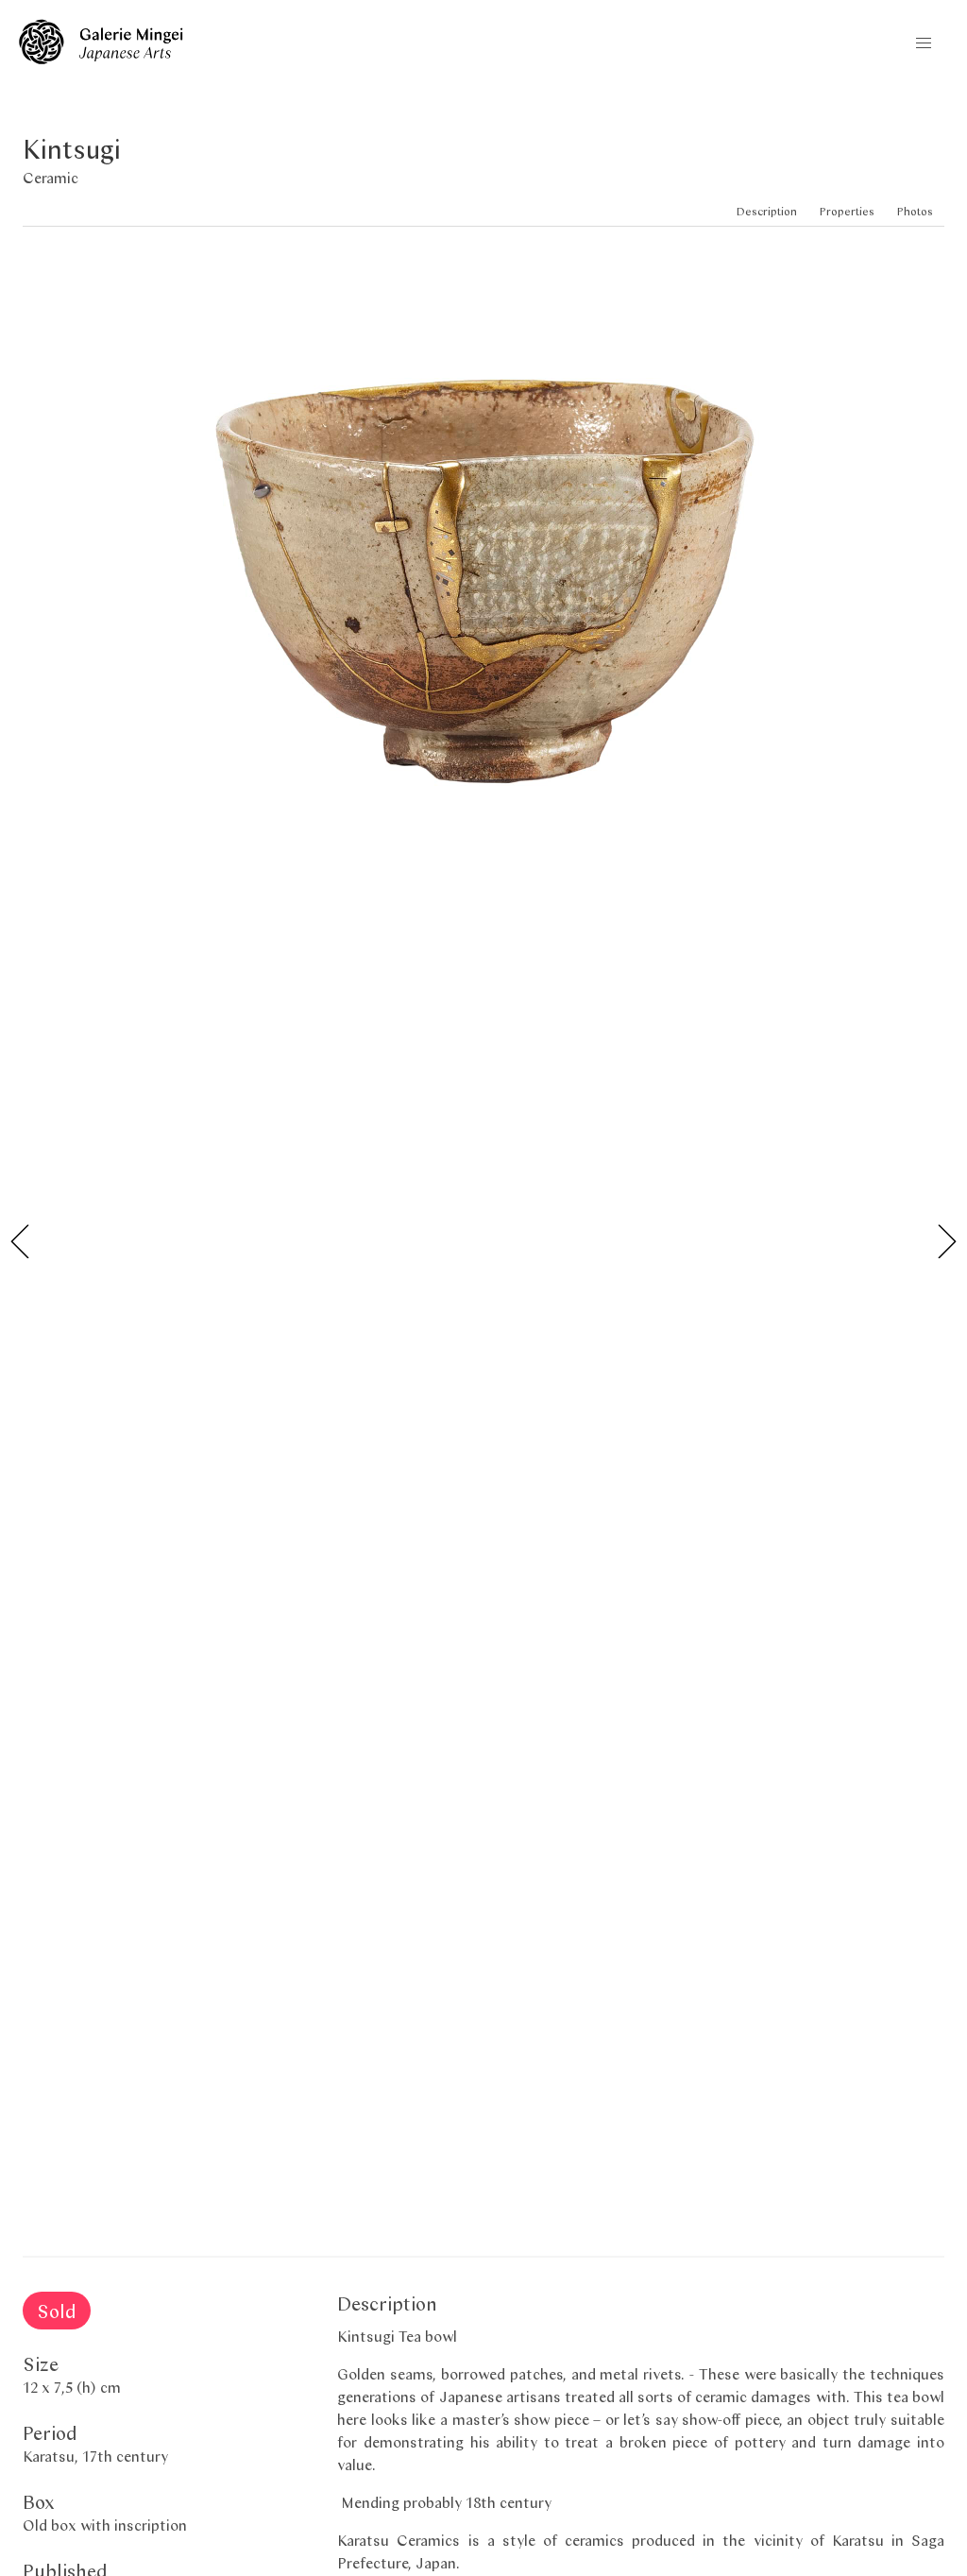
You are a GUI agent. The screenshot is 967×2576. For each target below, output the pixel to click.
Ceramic (51, 177)
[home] (101, 58)
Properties (847, 211)
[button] (924, 43)
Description (767, 211)
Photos (915, 211)
